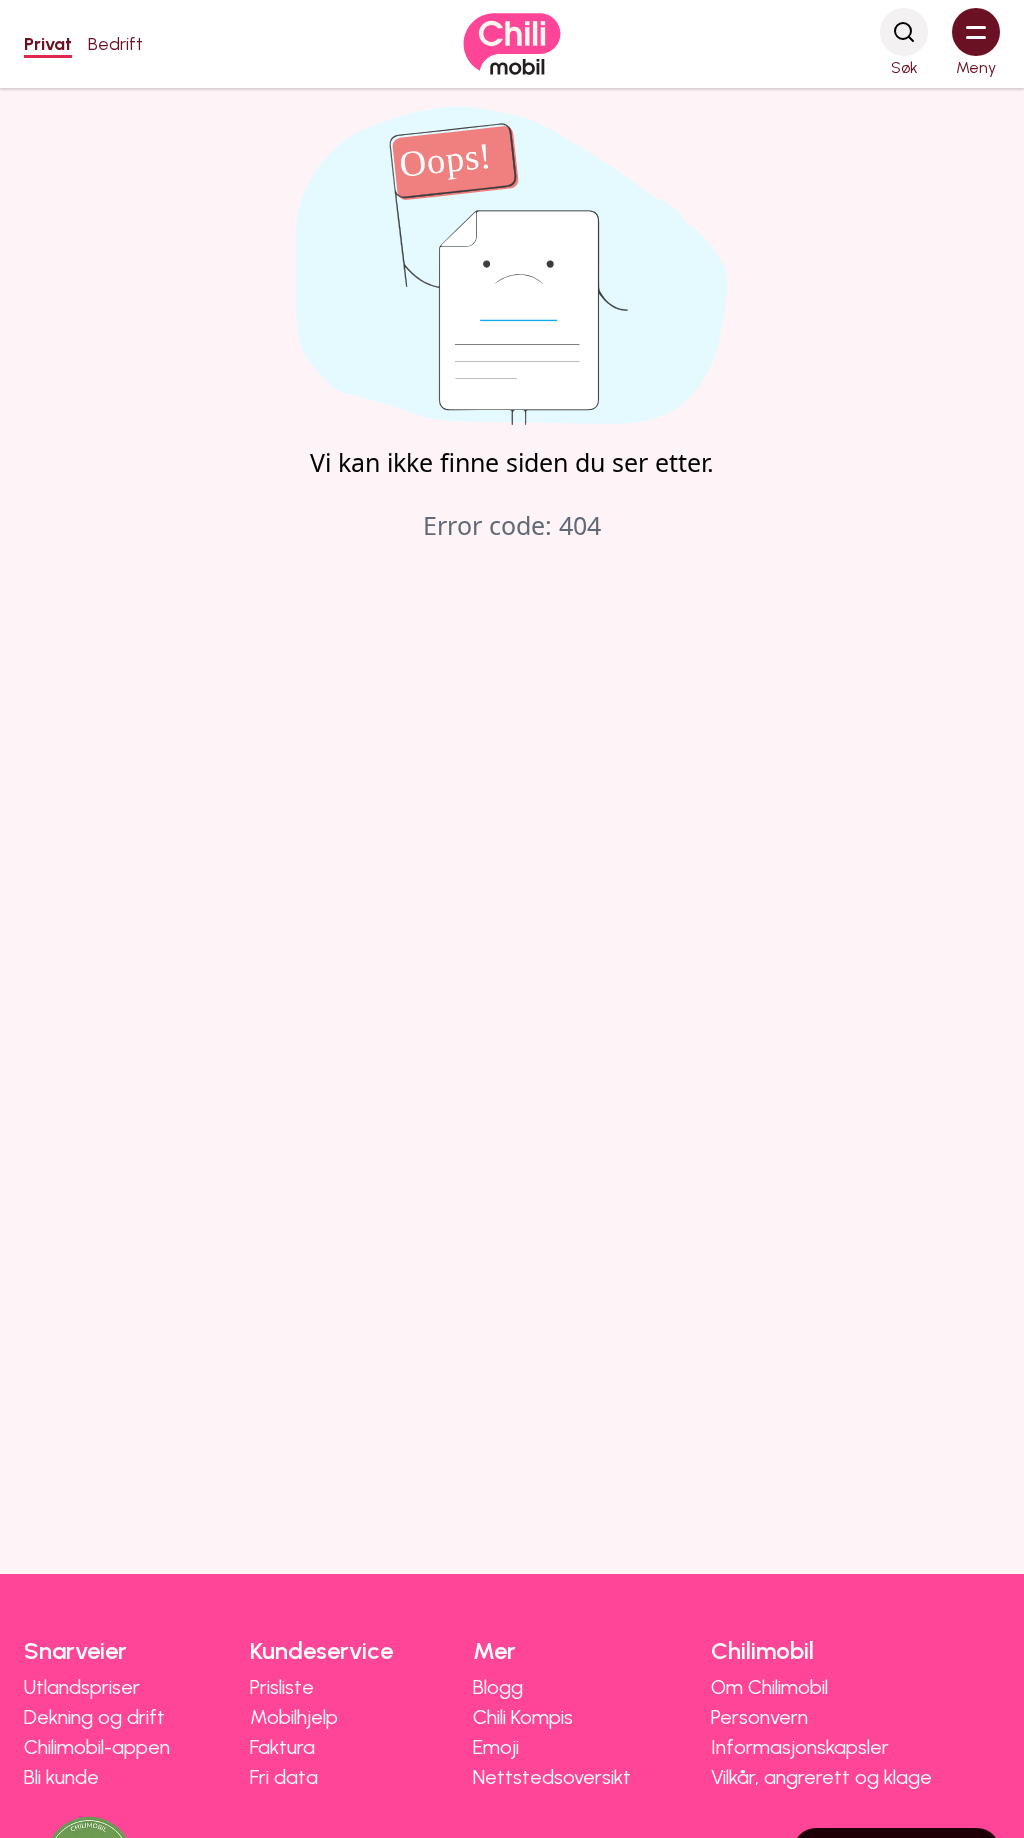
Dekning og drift (94, 1717)
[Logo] (512, 44)
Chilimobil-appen (97, 1747)
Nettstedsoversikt (552, 1777)
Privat (48, 44)
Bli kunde (61, 1777)
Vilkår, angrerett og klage (821, 1777)
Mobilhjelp (294, 1717)
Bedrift (115, 44)
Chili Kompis (523, 1717)
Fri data (284, 1777)
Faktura (282, 1747)
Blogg (498, 1687)
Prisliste (282, 1687)
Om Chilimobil (769, 1687)
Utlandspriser (82, 1687)
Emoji (496, 1747)
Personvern (759, 1717)
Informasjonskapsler (800, 1747)
